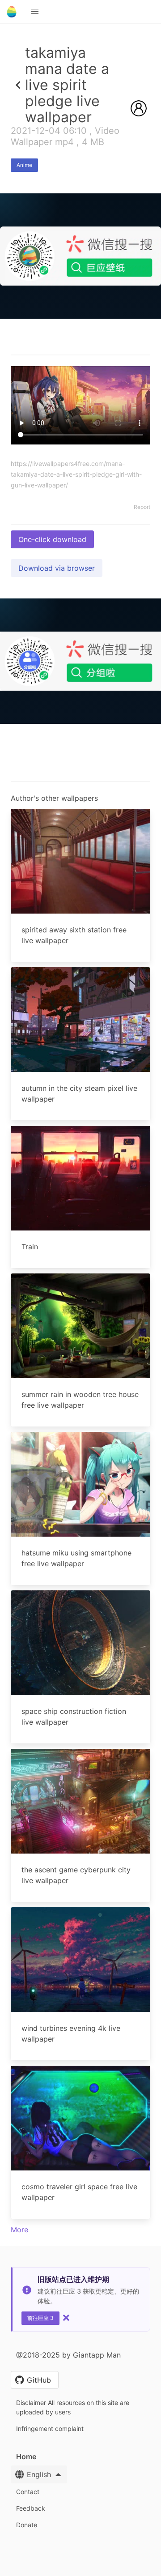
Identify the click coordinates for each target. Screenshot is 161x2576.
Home (26, 2456)
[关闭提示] (66, 2318)
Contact (28, 2492)
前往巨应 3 (40, 2318)
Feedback (31, 2508)
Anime (24, 165)
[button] (35, 12)
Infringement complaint (50, 2429)
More (19, 2230)
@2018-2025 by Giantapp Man (68, 2355)
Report (142, 507)
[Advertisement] (80, 402)
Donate (27, 2525)
